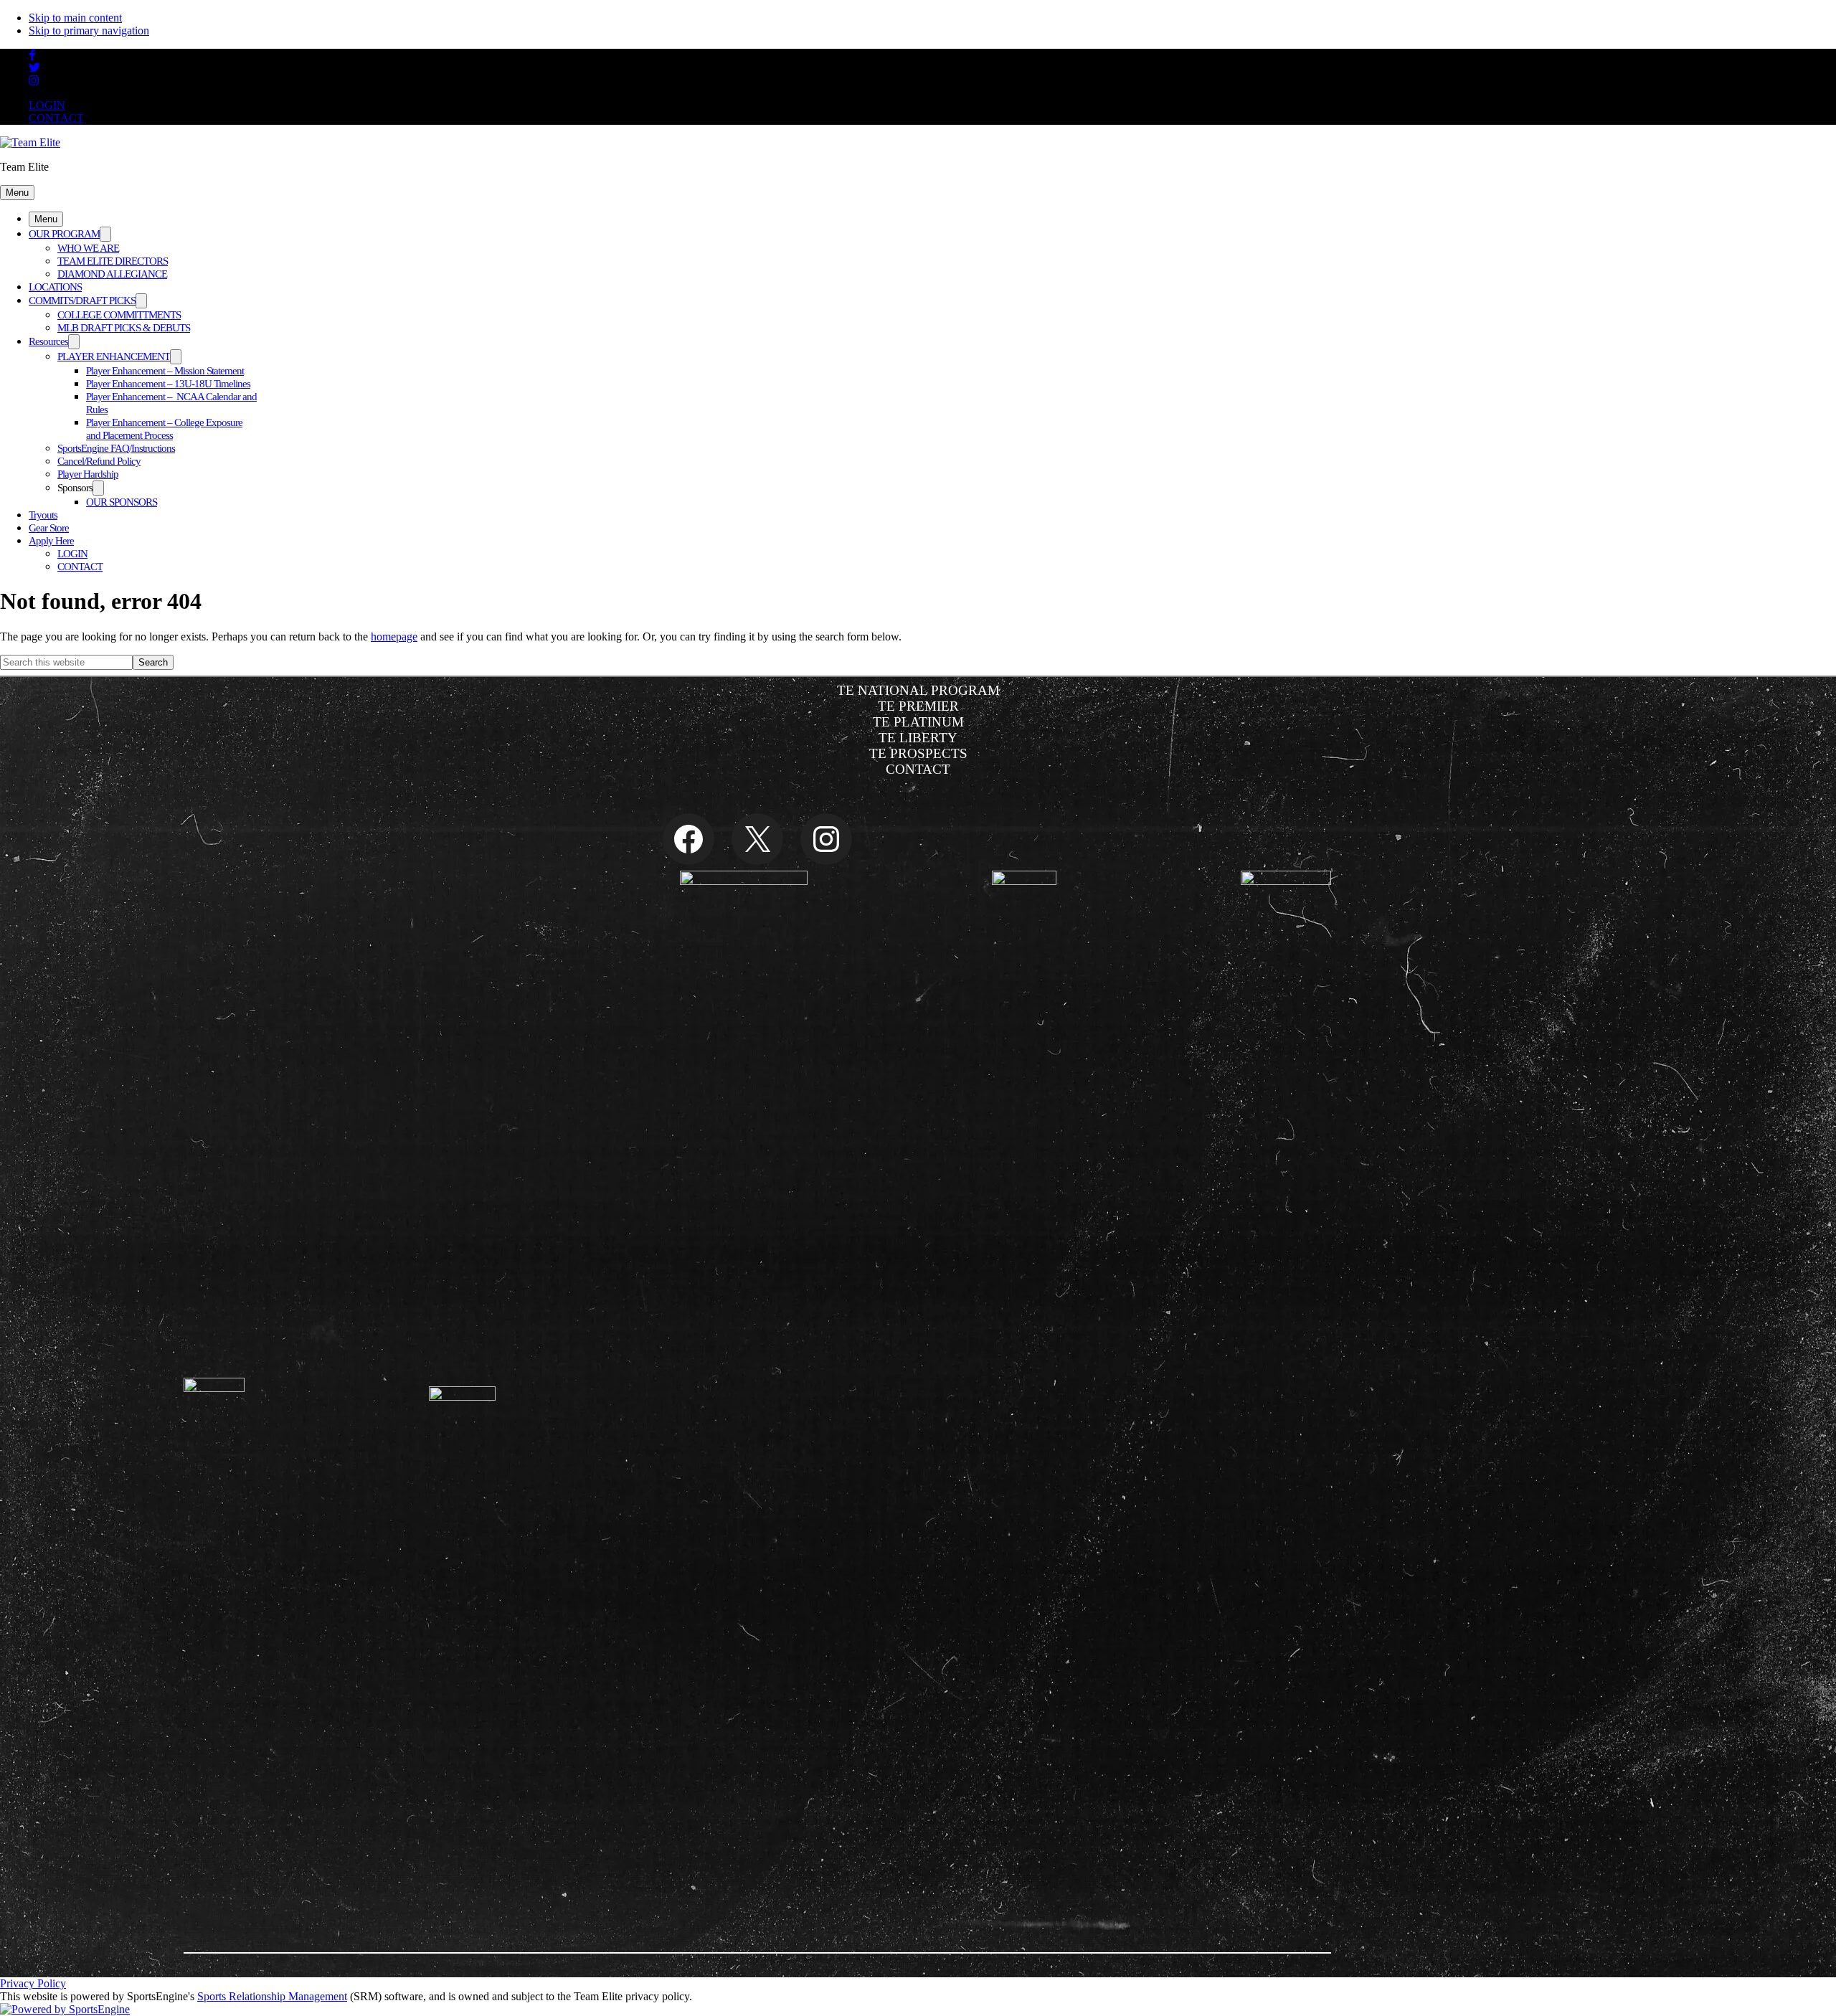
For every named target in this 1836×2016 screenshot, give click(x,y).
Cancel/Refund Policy (99, 461)
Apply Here (51, 541)
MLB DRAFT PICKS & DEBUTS (124, 328)
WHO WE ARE (88, 248)
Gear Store (49, 528)
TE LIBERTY (918, 738)
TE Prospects (918, 753)
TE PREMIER (918, 706)
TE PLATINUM (918, 722)
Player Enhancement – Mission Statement (165, 371)
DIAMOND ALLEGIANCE (112, 274)
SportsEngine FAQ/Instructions (116, 448)
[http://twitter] (34, 68)
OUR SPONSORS (122, 502)
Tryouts (43, 515)
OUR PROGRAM (64, 234)
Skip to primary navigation (89, 30)
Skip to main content (75, 18)
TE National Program (918, 690)
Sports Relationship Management (272, 1996)
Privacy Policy (33, 1983)
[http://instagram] (34, 81)
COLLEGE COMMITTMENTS (119, 315)
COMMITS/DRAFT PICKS (82, 300)
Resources (48, 341)
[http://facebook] (32, 55)
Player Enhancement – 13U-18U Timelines (168, 384)
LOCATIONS (55, 287)
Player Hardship (88, 474)
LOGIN (47, 105)
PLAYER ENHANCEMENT (114, 356)
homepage (394, 636)
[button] (17, 193)
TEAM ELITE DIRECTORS (113, 261)
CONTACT (56, 118)
